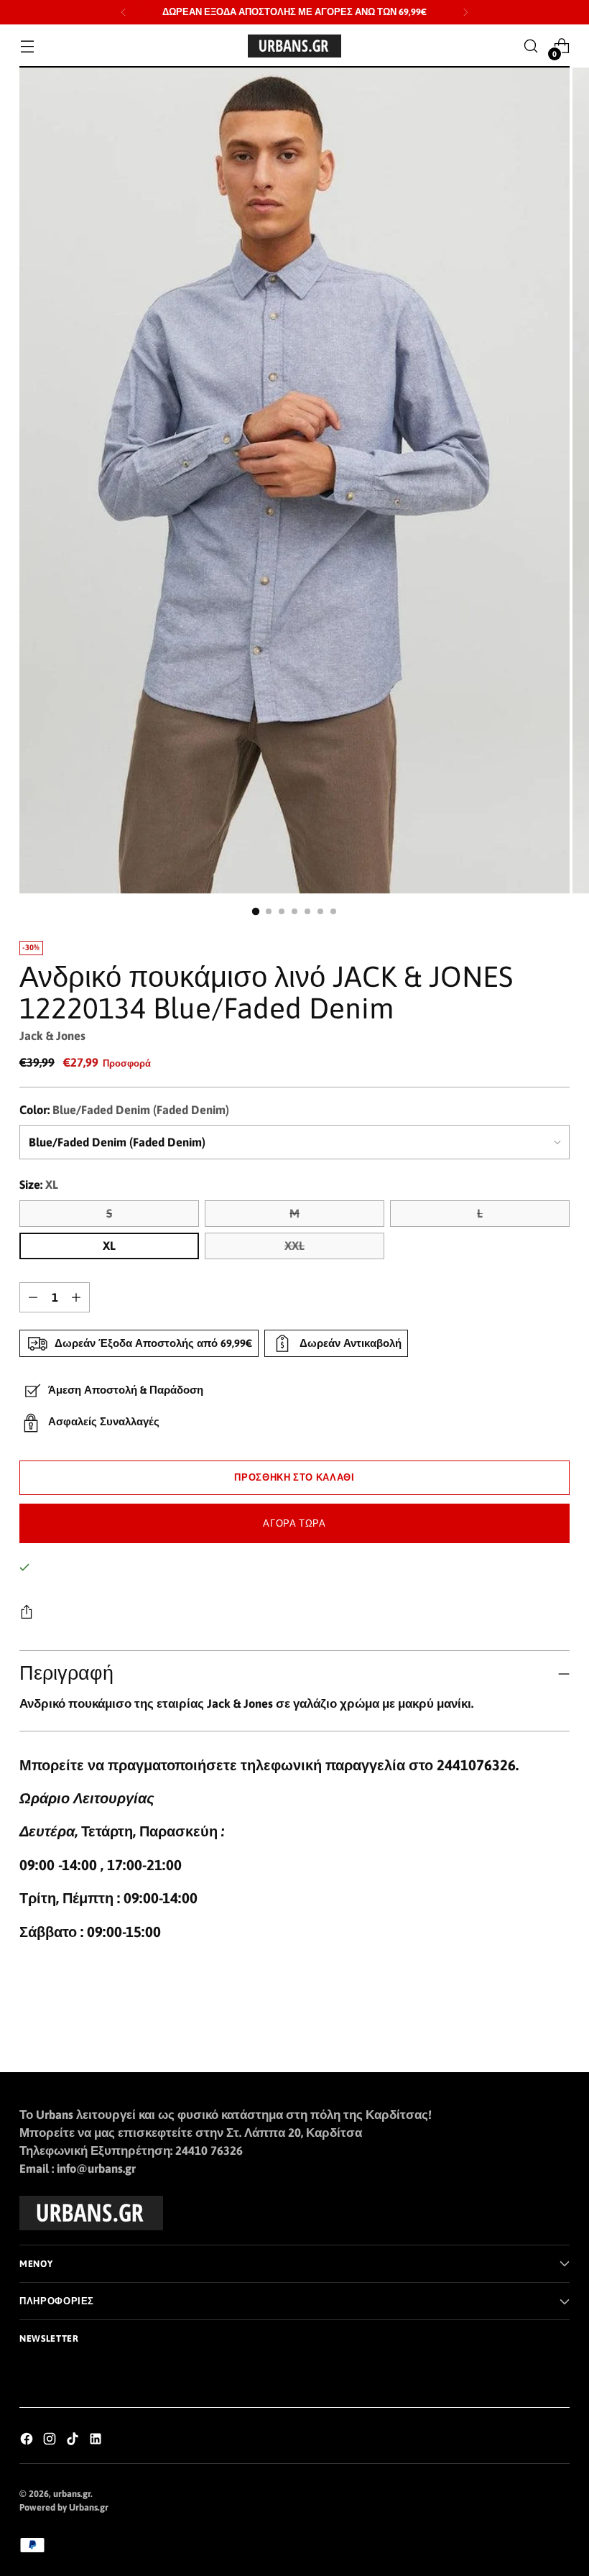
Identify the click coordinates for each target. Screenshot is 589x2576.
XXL (294, 1246)
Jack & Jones (52, 1036)
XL (109, 1246)
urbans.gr (72, 2494)
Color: (124, 1110)
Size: (39, 1185)
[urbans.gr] (294, 46)
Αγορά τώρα (294, 1523)
